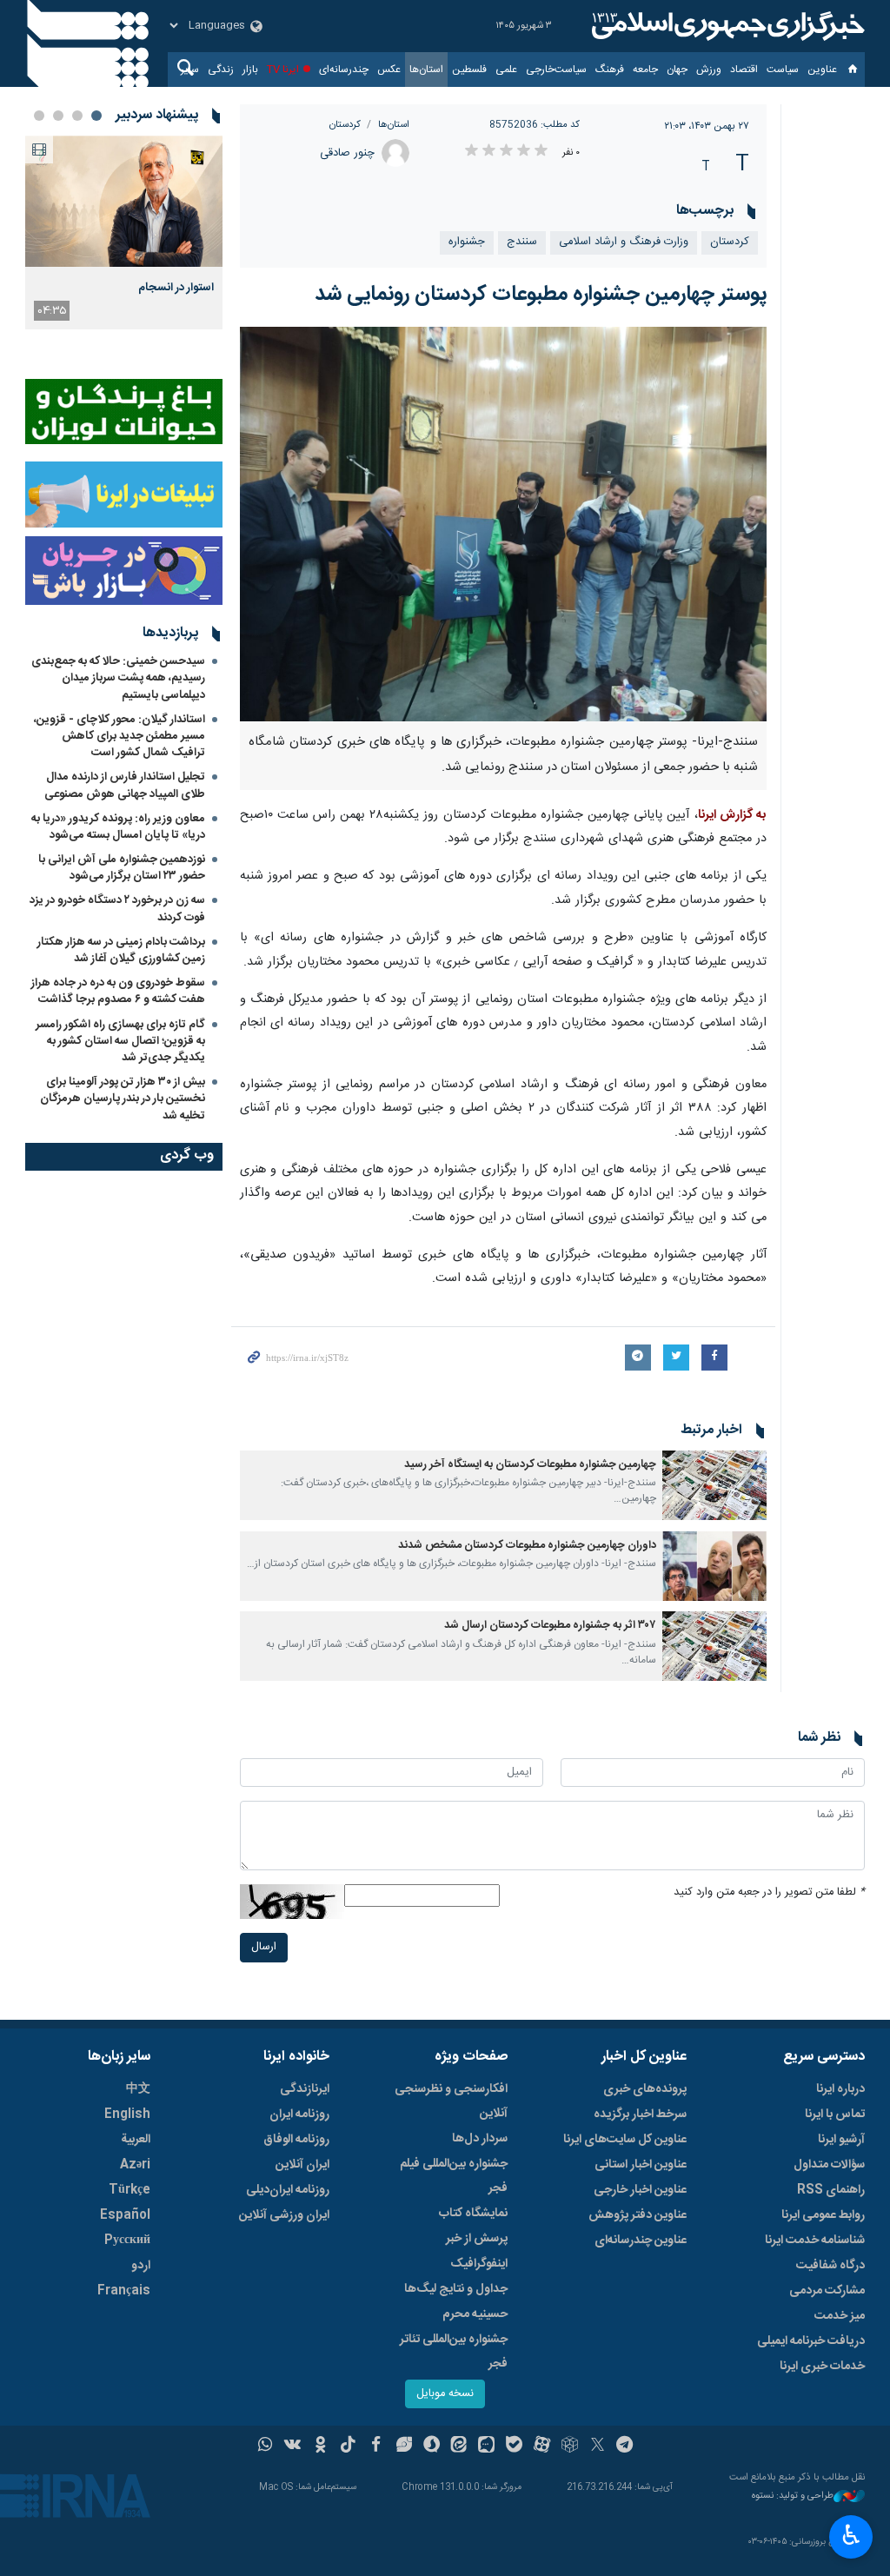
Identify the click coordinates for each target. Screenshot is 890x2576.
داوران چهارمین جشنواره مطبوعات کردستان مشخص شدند (527, 1546)
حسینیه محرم (475, 2314)
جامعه (645, 70)
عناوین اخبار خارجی (640, 2190)
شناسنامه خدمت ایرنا (815, 2241)
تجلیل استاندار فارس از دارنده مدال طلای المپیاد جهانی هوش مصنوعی (125, 785)
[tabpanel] (124, 232)
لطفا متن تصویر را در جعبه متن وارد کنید (769, 1892)
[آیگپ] (486, 2447)
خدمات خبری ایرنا (822, 2367)
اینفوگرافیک (479, 2264)
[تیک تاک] (348, 2447)
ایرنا (726, 26)
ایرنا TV (283, 70)
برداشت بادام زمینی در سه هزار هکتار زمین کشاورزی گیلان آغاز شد (121, 950)
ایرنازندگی (305, 2089)
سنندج (522, 242)
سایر (190, 70)
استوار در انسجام (176, 288)
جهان (677, 70)
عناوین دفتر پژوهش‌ (638, 2215)
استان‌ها (426, 70)
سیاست (783, 70)
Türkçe (130, 2190)
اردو (141, 2266)
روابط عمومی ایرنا (823, 2215)
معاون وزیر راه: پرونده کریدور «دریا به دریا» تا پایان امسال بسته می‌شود (118, 827)
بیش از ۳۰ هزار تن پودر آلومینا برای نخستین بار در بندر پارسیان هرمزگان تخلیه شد (123, 1099)
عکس (389, 70)
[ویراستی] (404, 2447)
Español (125, 2215)
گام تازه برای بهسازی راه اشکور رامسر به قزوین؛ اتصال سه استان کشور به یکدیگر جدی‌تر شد (120, 1041)
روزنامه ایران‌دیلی (288, 2190)
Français (124, 2291)
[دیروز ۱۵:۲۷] (124, 201)
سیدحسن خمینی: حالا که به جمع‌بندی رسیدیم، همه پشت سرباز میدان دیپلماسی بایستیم (118, 678)
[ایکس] (598, 2447)
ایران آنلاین (302, 2165)
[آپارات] (542, 2447)
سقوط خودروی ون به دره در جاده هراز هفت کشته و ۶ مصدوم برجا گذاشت (118, 991)
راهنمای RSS (831, 2190)
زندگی (221, 70)
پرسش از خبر (477, 2239)
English (127, 2115)
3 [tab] (58, 116)
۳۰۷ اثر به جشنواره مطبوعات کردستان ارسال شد (550, 1626)
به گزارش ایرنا (732, 815)
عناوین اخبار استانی (641, 2165)
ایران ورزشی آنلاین (284, 2215)
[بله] (514, 2447)
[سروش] (432, 2447)
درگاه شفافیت (830, 2266)
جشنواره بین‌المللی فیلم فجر (454, 2176)
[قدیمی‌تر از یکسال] (714, 1485)
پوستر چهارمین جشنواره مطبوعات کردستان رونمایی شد (541, 295)
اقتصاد (744, 70)
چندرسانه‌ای (344, 70)
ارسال (264, 1947)
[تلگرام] (625, 2447)
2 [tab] (77, 116)
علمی (506, 70)
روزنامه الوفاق (296, 2140)
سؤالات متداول (829, 2165)
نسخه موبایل (445, 2394)
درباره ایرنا (840, 2089)
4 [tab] (39, 116)
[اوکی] (320, 2447)
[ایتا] (459, 2447)
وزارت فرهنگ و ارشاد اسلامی (624, 242)
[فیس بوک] (376, 2447)
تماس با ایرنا (835, 2115)
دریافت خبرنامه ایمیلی (811, 2341)
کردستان (345, 125)
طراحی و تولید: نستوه (793, 2496)
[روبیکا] (570, 2447)
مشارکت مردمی (827, 2291)
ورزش (709, 70)
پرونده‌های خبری (645, 2089)
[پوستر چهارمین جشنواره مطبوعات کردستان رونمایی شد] (504, 524)
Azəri (135, 2165)
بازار (250, 70)
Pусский (127, 2241)
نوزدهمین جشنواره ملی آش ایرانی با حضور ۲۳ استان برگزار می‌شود (122, 868)
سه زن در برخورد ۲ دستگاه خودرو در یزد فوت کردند (117, 909)
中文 (138, 2089)
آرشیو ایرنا (841, 2140)
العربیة (136, 2140)
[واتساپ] (266, 2447)
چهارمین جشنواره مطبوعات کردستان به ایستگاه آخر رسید (530, 1465)
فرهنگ (610, 70)
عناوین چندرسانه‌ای (641, 2241)
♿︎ (851, 2535)
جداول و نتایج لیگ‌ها (456, 2289)
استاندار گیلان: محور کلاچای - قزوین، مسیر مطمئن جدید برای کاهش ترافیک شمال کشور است (120, 736)
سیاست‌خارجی (556, 70)
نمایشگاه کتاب (473, 2214)
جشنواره (467, 242)
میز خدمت (840, 2316)
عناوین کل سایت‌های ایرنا (625, 2140)
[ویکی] (292, 2447)
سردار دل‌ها (480, 2139)
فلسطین (469, 70)
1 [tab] (96, 116)
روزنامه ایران (299, 2115)
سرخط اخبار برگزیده (640, 2115)
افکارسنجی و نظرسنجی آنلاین (451, 2101)
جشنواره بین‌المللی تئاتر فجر (454, 2352)
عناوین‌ (822, 70)
